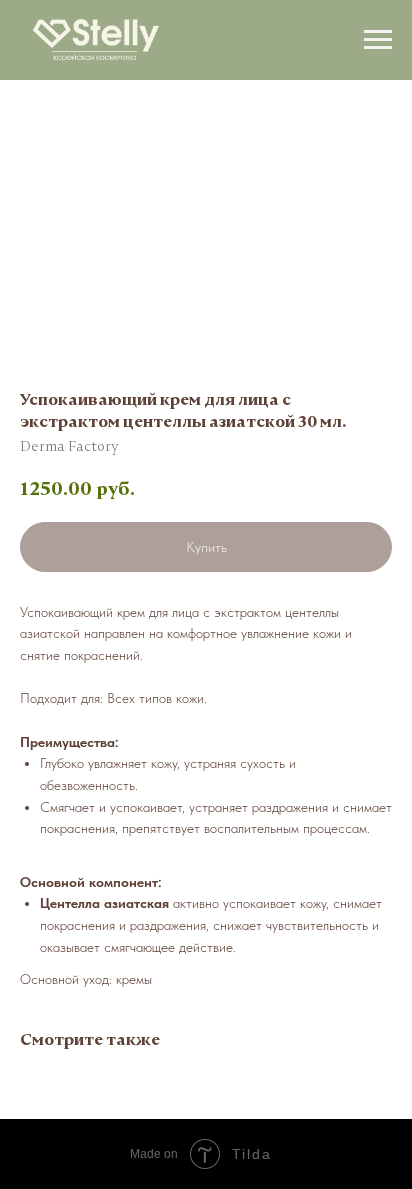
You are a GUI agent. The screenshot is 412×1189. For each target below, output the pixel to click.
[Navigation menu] (378, 40)
